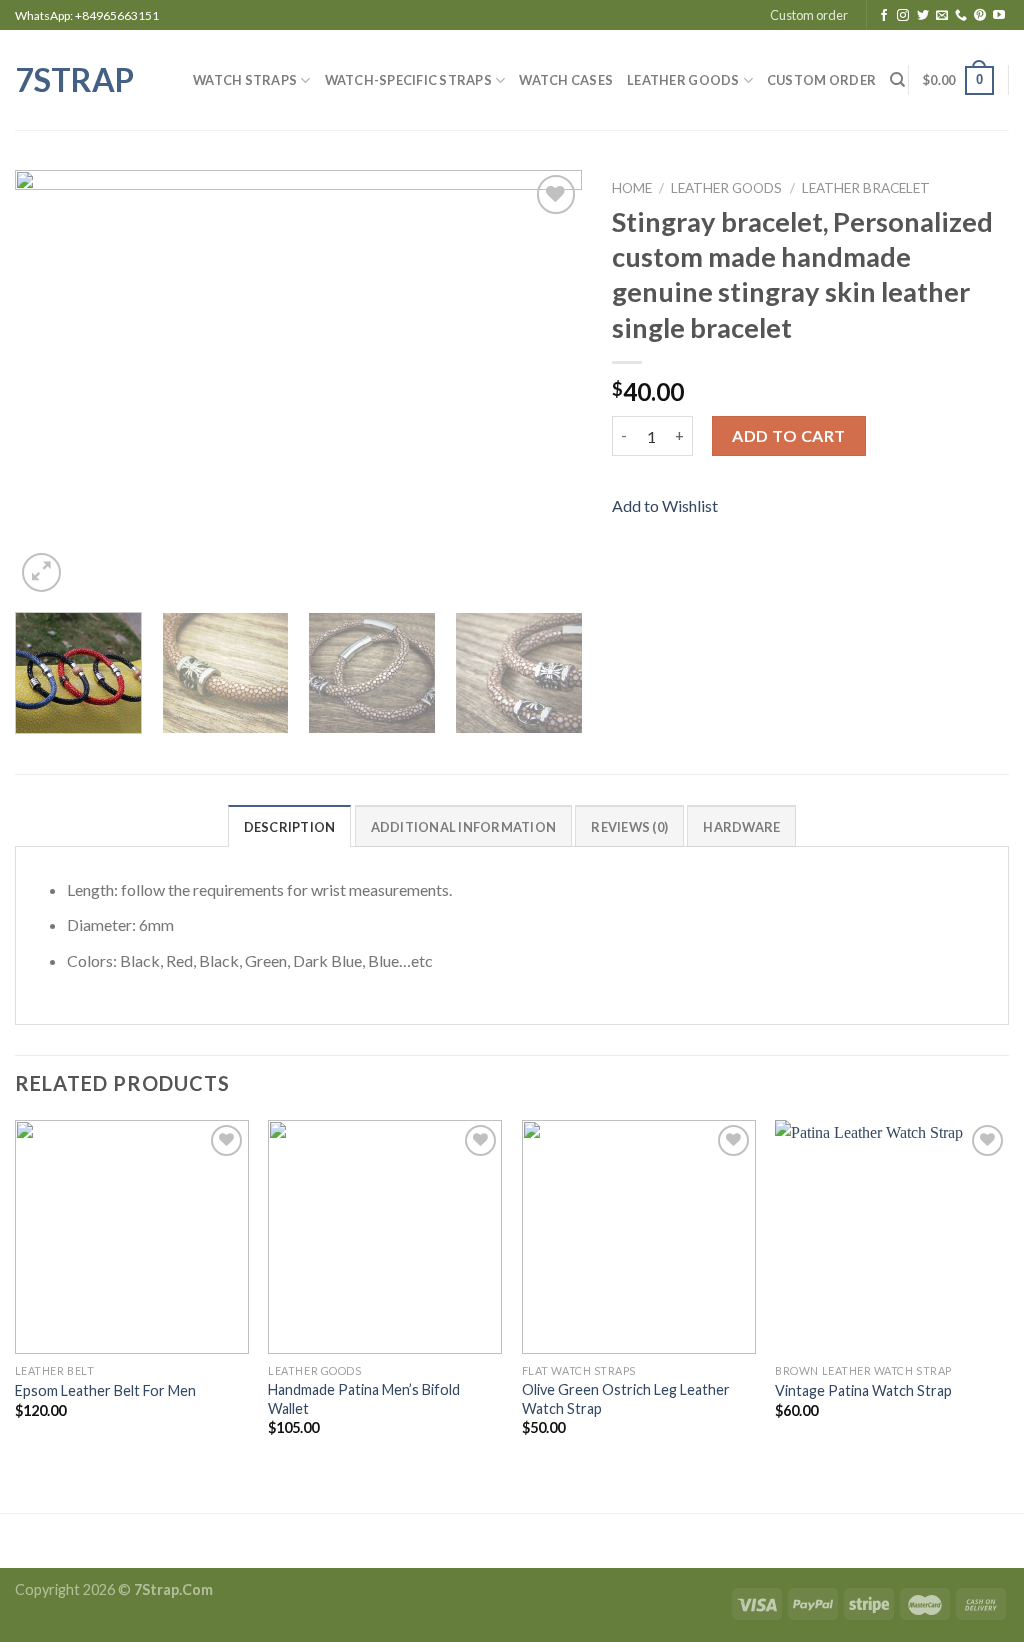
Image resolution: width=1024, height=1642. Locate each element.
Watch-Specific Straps (408, 80)
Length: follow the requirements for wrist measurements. (259, 889)
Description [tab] (290, 827)
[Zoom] (41, 572)
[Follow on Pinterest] (980, 16)
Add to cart (788, 435)
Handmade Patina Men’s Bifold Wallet (364, 1399)
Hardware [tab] (741, 827)
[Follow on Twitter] (923, 16)
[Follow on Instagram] (903, 16)
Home (632, 188)
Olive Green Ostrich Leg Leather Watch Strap (626, 1399)
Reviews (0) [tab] (629, 827)
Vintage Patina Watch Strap (863, 1390)
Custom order (809, 15)
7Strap (74, 80)
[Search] (897, 80)
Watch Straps (245, 80)
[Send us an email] (942, 16)
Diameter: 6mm (120, 924)
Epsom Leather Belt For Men (105, 1390)
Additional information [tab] (464, 827)
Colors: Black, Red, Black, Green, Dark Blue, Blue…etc (250, 960)
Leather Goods (683, 80)
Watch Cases (566, 80)
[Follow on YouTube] (999, 16)
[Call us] (961, 16)
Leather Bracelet (866, 188)
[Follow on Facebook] (884, 16)
